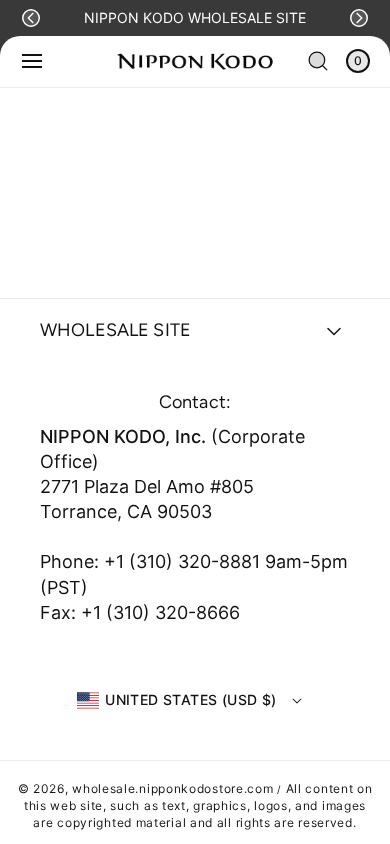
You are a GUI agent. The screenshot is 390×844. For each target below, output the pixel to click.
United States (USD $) (190, 699)
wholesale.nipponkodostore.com (172, 788)
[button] (31, 18)
